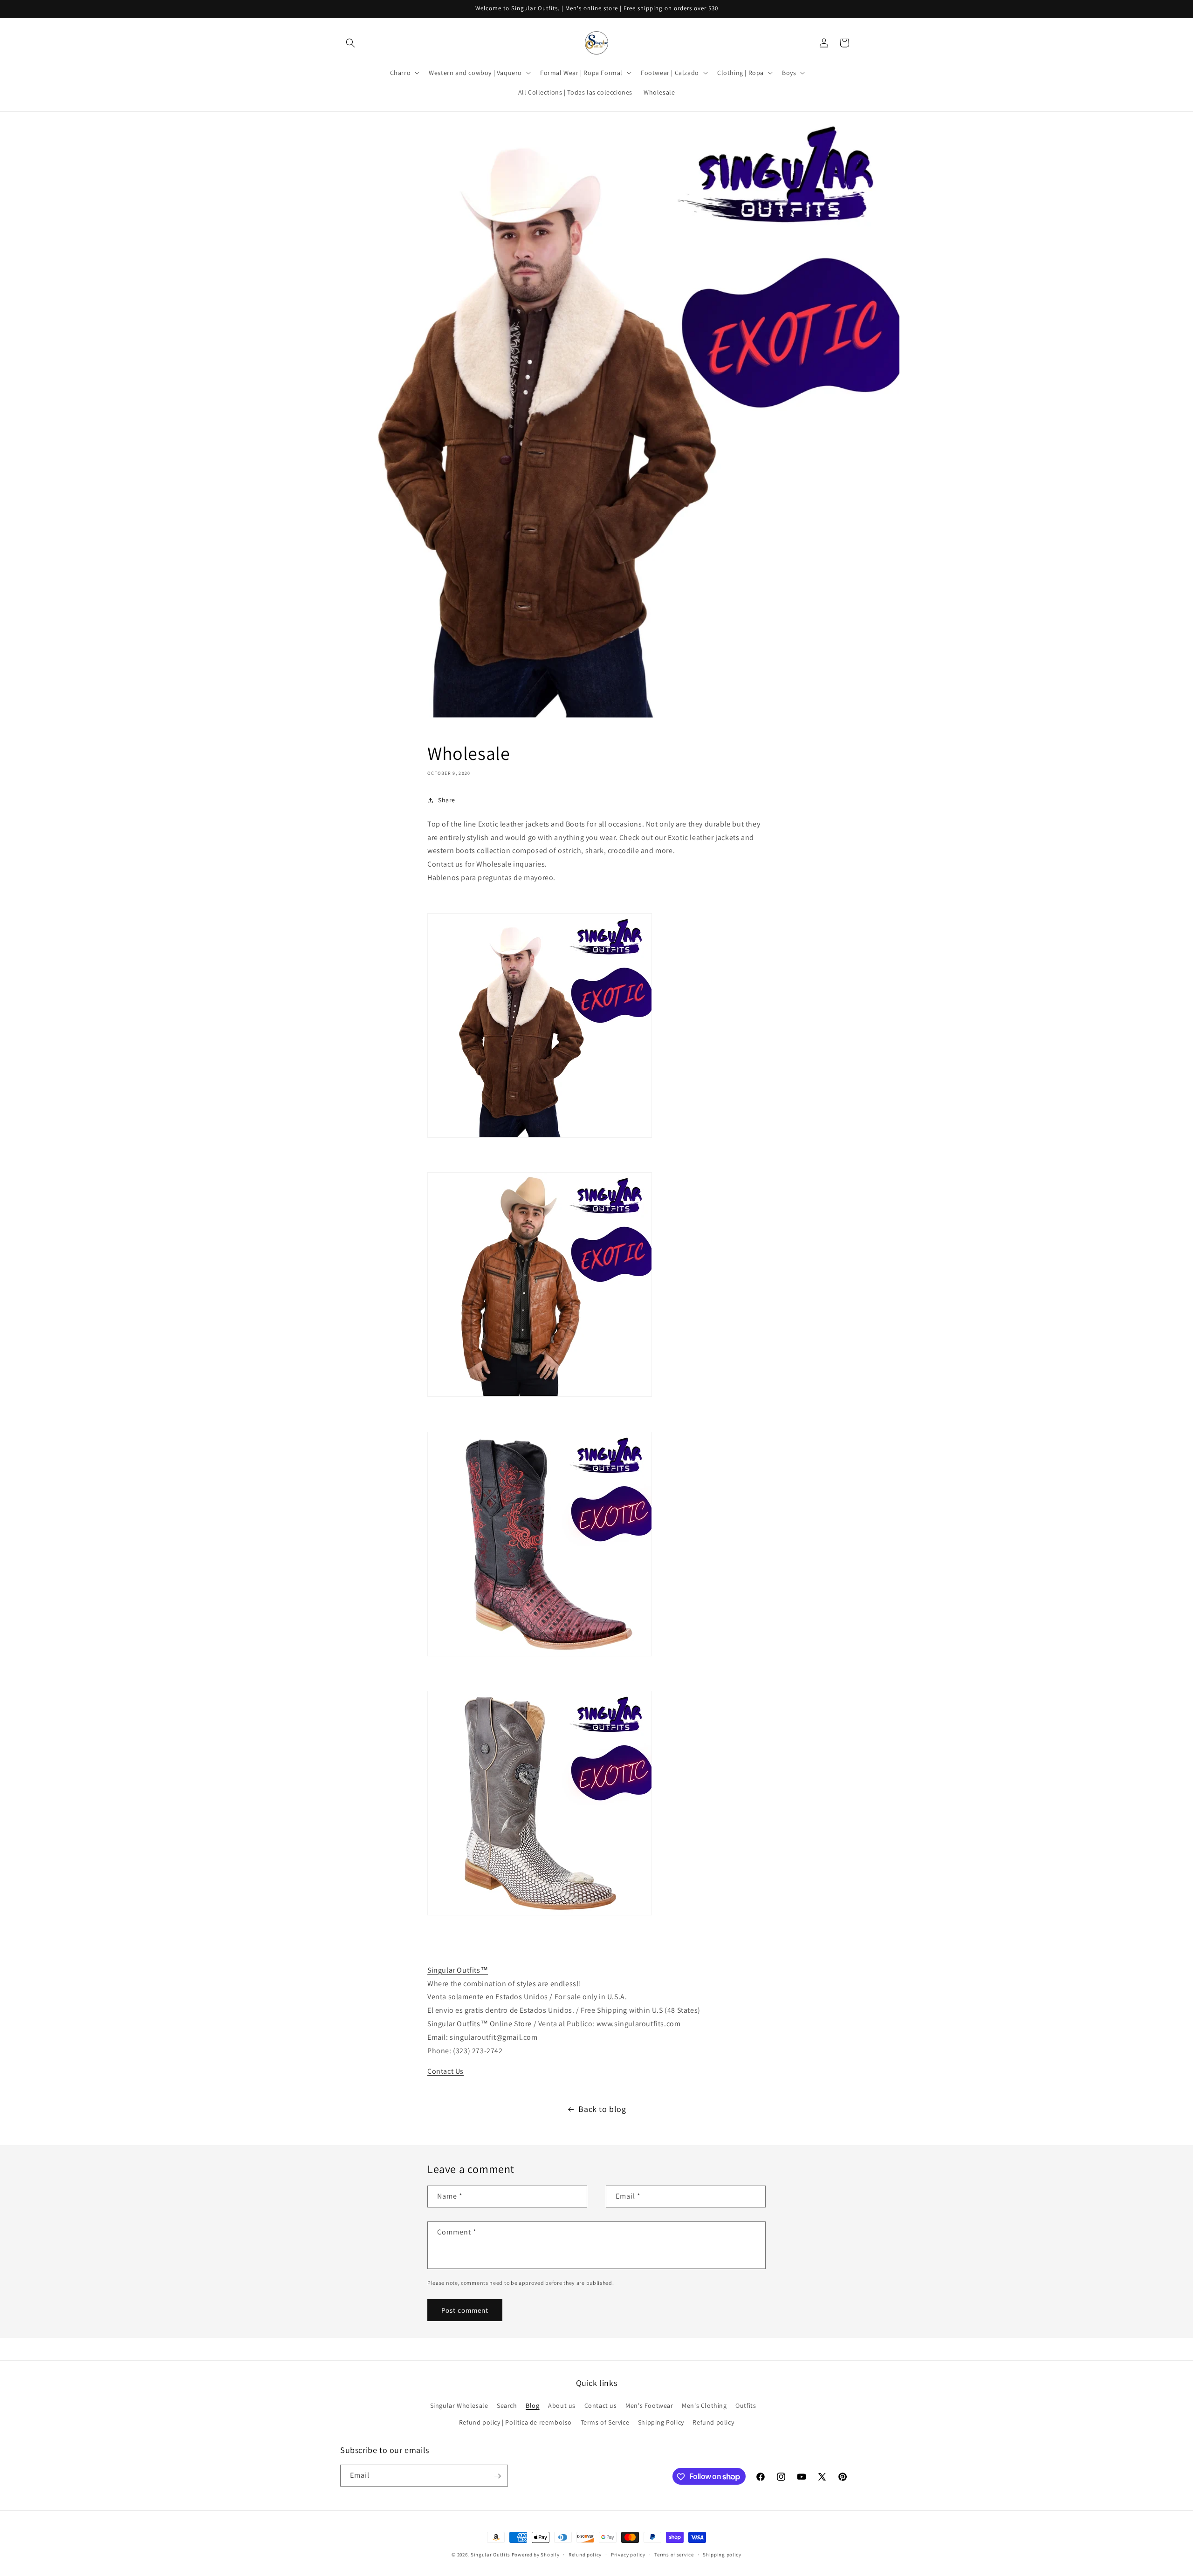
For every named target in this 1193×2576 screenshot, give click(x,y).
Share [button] (447, 800)
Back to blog (602, 2109)
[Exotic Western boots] (540, 1656)
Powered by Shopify (536, 2555)
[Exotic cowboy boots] (540, 1915)
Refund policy (713, 2422)
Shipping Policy (661, 2422)
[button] (350, 43)
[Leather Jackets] (540, 1396)
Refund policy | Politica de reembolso (515, 2422)
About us (562, 2406)
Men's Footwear (649, 2406)
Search (507, 2406)
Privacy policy (628, 2554)
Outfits (746, 2406)
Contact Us (446, 2071)
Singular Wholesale (459, 2406)
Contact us (601, 2406)
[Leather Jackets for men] (540, 1137)
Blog (532, 2406)
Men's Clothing (704, 2406)
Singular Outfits (490, 2555)
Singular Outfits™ (458, 1970)
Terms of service (674, 2554)
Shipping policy (722, 2554)
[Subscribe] (497, 2476)
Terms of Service (605, 2422)
